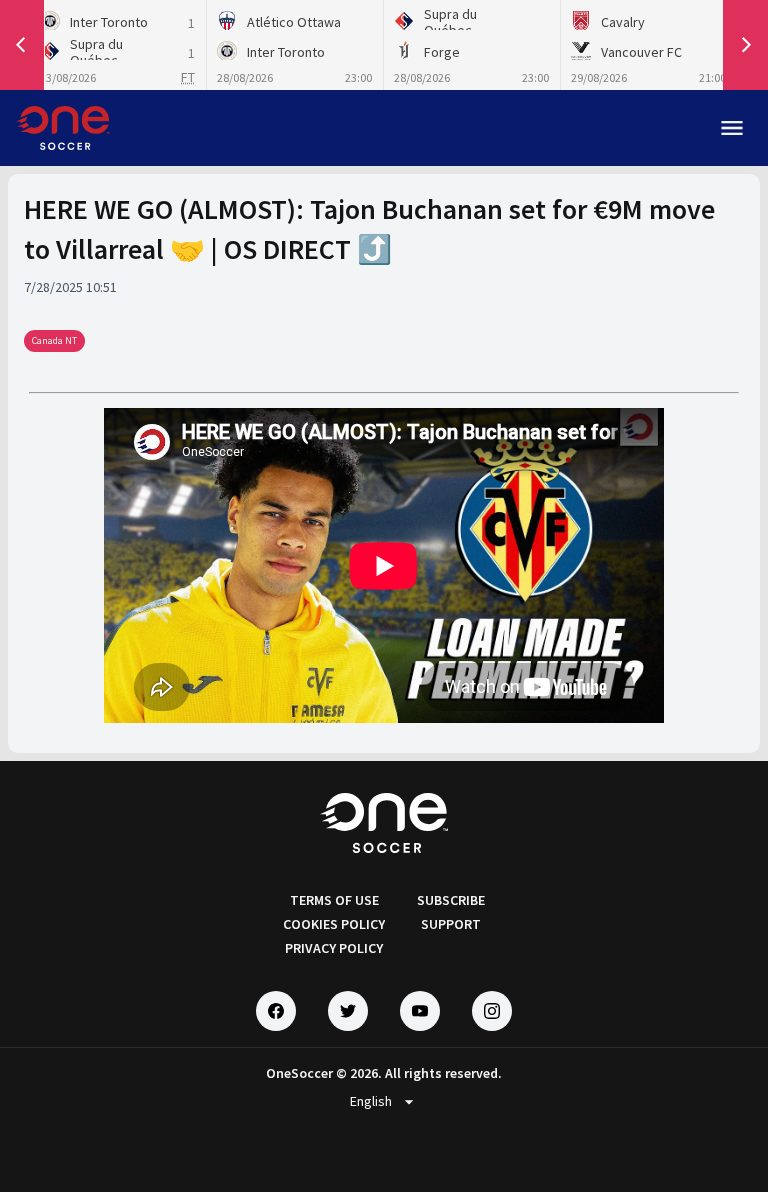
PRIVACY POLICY (334, 948)
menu (732, 128)
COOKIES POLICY (334, 924)
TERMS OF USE (334, 900)
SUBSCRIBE (451, 900)
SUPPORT (451, 924)
